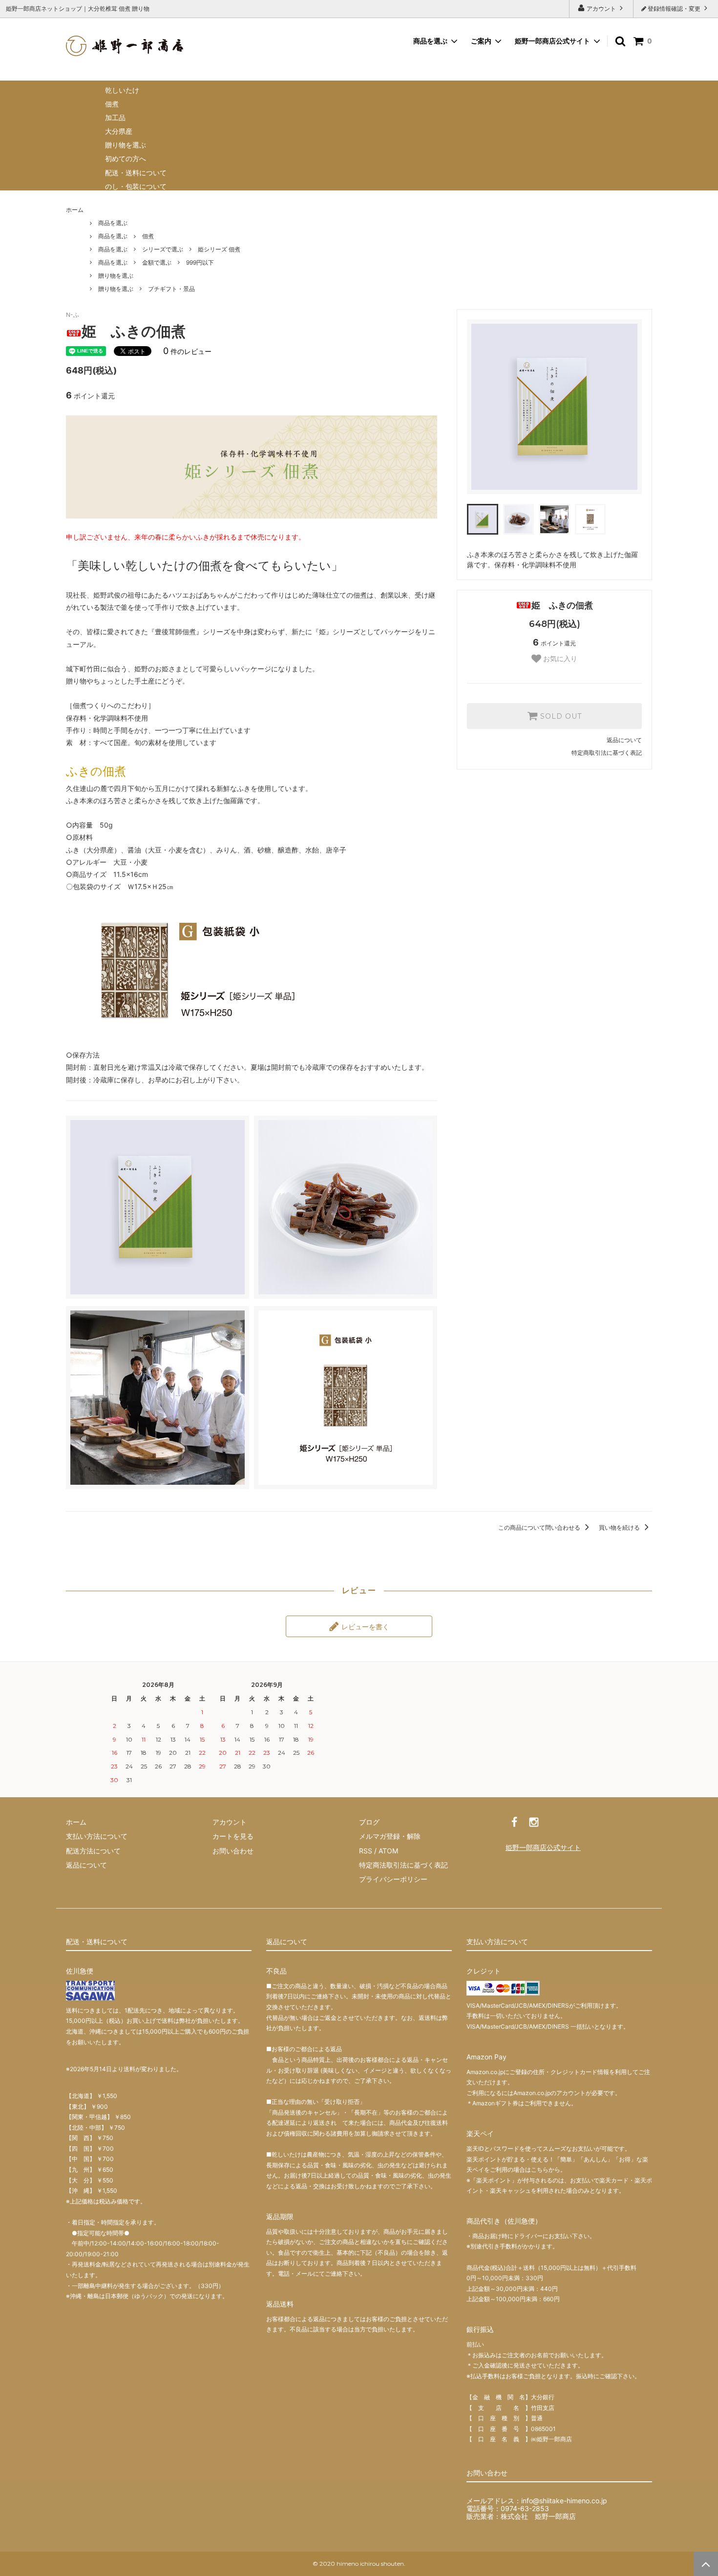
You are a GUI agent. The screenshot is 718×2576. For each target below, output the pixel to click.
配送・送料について (136, 173)
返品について (624, 740)
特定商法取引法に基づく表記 (403, 1865)
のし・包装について (136, 186)
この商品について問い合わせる (540, 1527)
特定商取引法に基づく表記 (607, 753)
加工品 (115, 117)
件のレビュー (187, 351)
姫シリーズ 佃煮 (219, 249)
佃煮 (112, 104)
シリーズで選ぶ (163, 249)
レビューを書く (364, 1626)
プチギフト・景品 (171, 289)
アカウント (601, 9)
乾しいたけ (122, 90)
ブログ (369, 1822)
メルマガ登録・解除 (390, 1836)
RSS (366, 1851)
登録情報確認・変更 (674, 9)
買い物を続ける (620, 1527)
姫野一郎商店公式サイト (552, 41)
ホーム (75, 210)
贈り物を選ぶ (126, 145)
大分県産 (119, 131)
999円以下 (200, 262)
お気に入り (559, 659)
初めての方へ (126, 158)
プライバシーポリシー (393, 1879)
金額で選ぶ (157, 262)
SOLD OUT (560, 716)
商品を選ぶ (113, 223)
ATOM (388, 1851)
